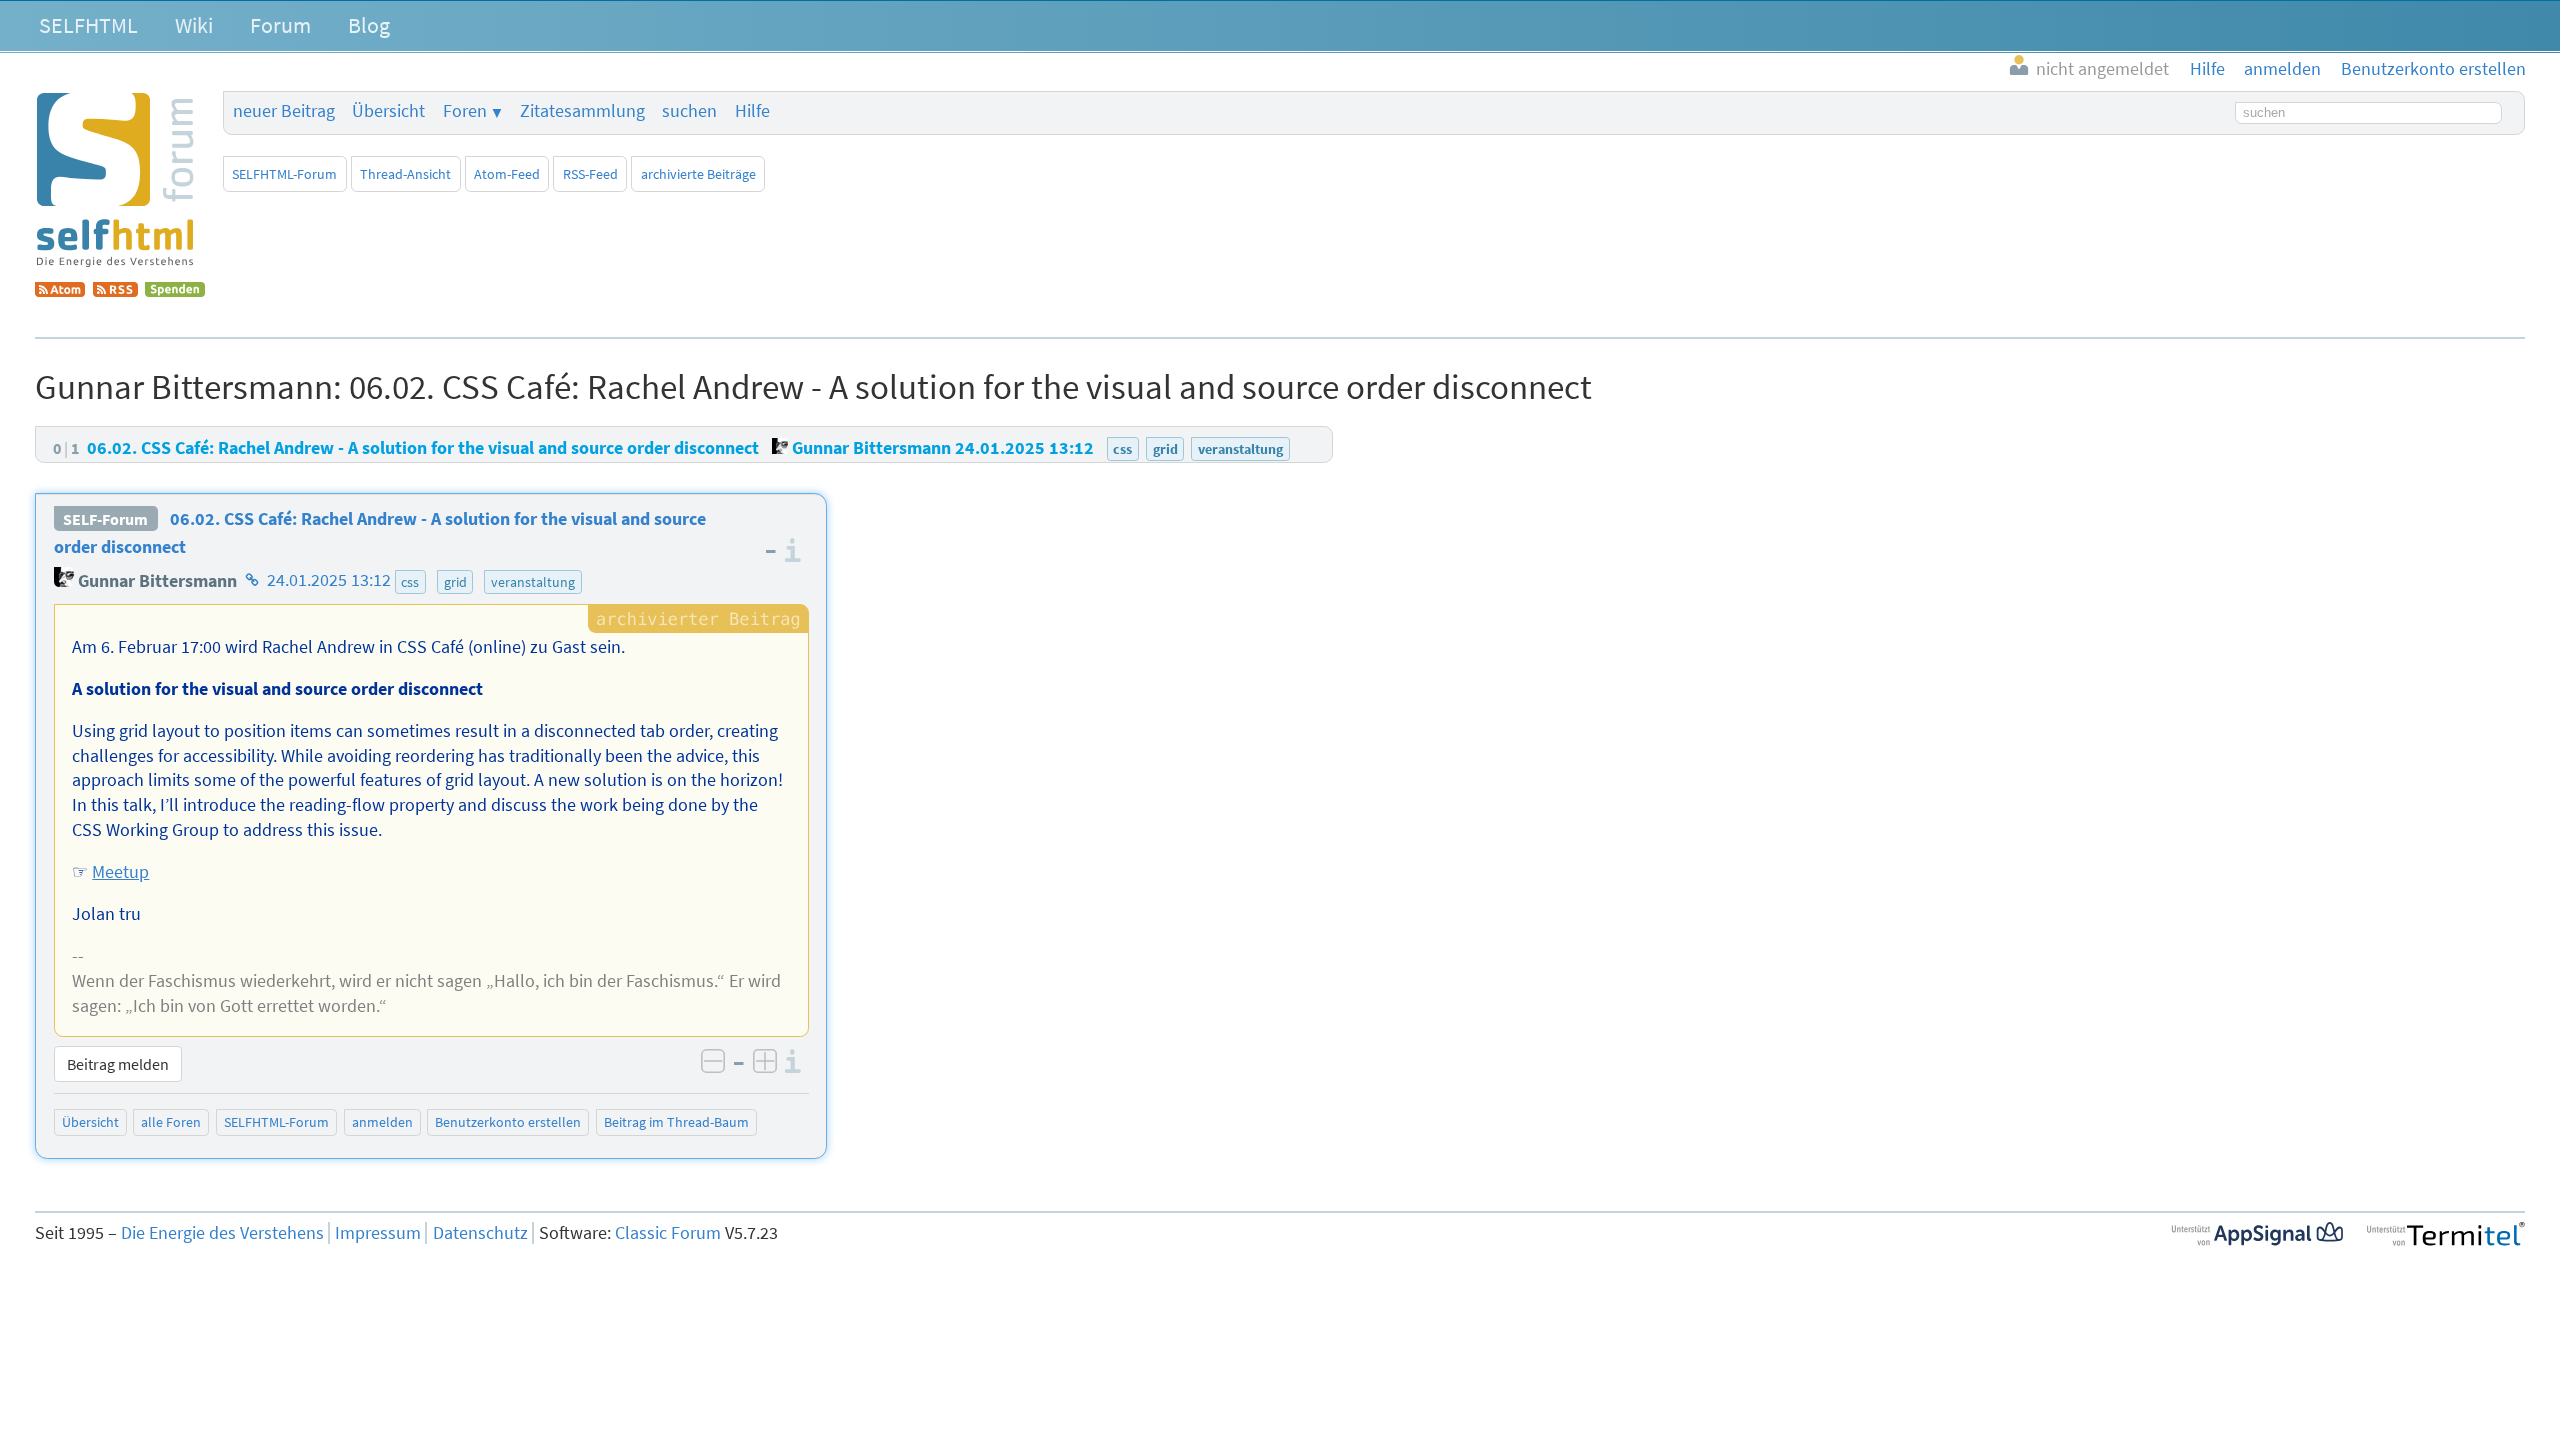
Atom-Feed (507, 174)
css (410, 582)
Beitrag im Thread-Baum (676, 1122)
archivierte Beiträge (698, 174)
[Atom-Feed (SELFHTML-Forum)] (60, 291)
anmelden (382, 1122)
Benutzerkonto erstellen (508, 1122)
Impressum (378, 1233)
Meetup (120, 872)
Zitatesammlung (582, 111)
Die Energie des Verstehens (222, 1233)
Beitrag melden (118, 1064)
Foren (465, 111)
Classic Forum (668, 1233)
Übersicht (388, 111)
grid (455, 582)
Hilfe (752, 111)
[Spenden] (175, 291)
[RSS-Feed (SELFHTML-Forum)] (115, 291)
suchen (689, 111)
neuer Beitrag (284, 111)
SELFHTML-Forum (284, 174)
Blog (369, 25)
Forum (280, 25)
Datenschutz (480, 1233)
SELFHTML (88, 25)
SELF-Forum (105, 519)
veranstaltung (533, 582)
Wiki (194, 25)
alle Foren (171, 1122)
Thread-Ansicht (405, 174)
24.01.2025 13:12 (329, 581)
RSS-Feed (590, 174)
